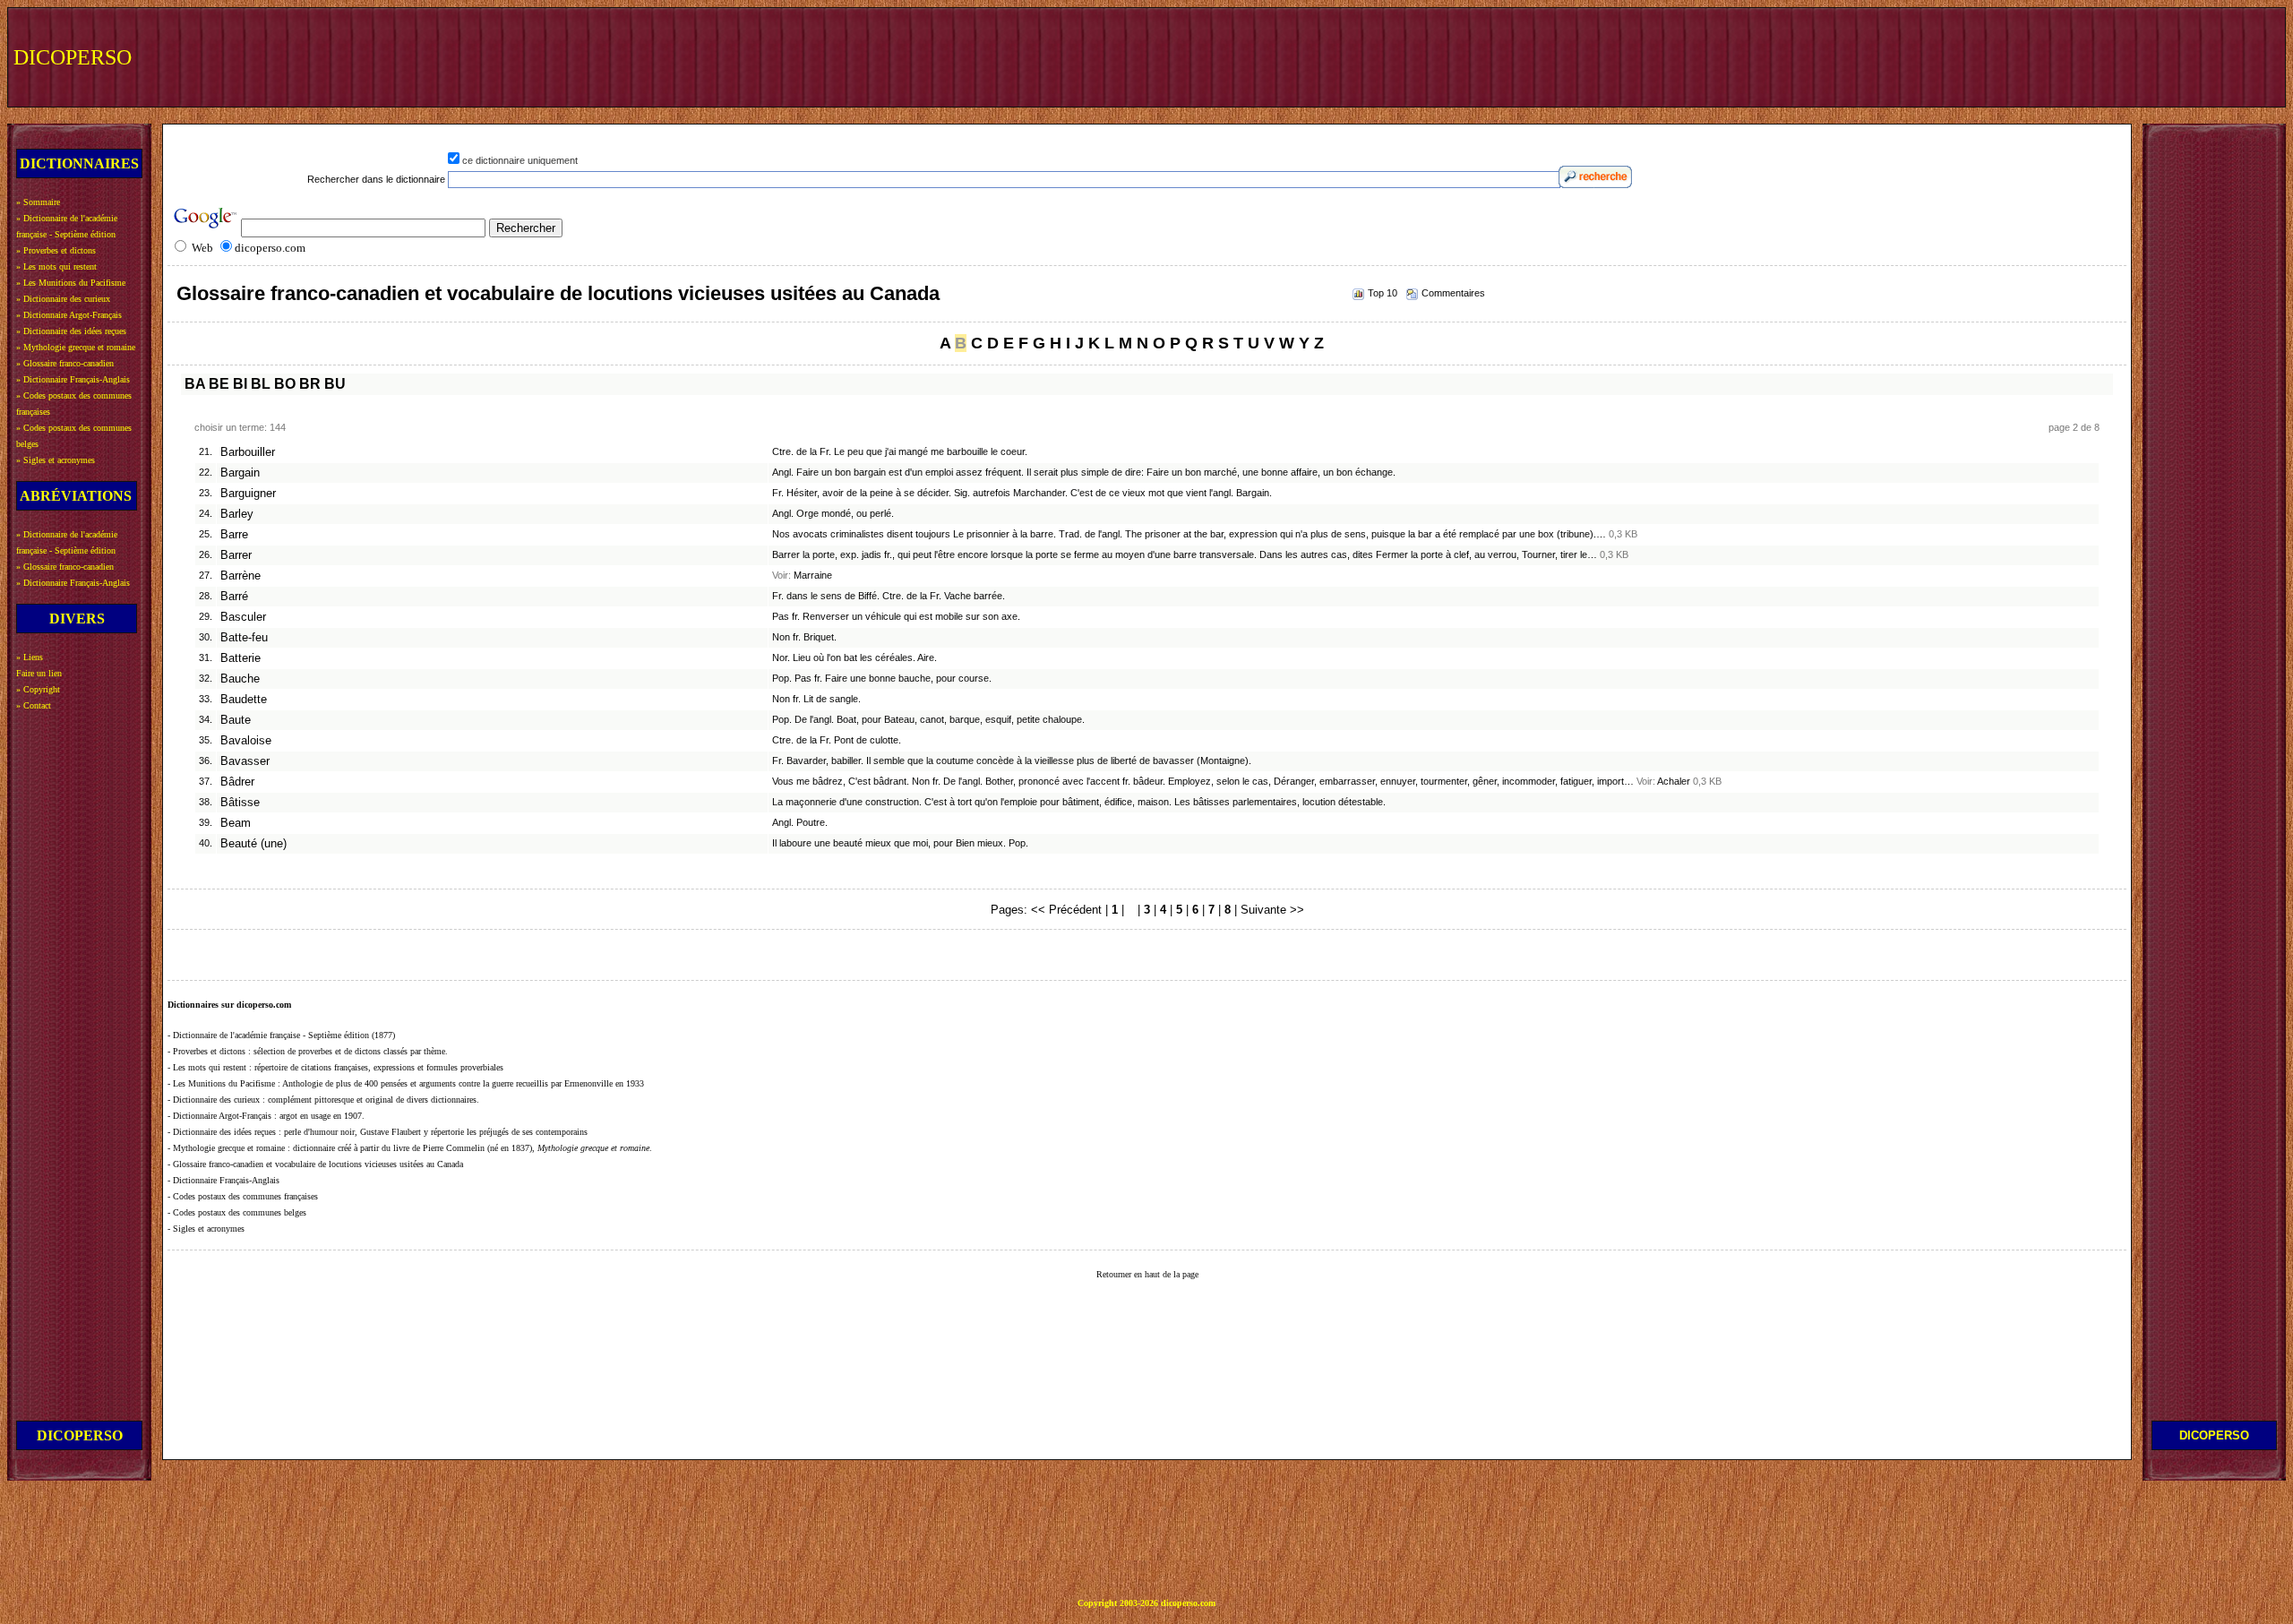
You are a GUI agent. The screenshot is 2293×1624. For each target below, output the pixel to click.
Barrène (240, 576)
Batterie (240, 658)
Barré (234, 597)
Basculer (243, 617)
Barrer (236, 555)
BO (285, 384)
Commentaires (1453, 293)
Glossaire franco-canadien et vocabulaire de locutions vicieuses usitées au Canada (558, 293)
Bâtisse (240, 803)
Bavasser (245, 761)
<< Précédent (1066, 910)
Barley (237, 514)
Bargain (240, 473)
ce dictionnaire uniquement (520, 160)
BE (219, 384)
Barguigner (248, 494)
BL (261, 384)
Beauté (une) (253, 844)
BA (195, 384)
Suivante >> (1272, 910)
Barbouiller (248, 452)
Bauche (240, 679)
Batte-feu (244, 638)
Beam (236, 823)
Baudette (244, 700)
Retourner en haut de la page (1147, 1274)
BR (310, 384)
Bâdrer (237, 782)
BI (240, 384)
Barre (234, 535)
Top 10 (1383, 293)
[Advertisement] (1950, 56)
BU (335, 384)
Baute (236, 720)
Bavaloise (246, 741)
